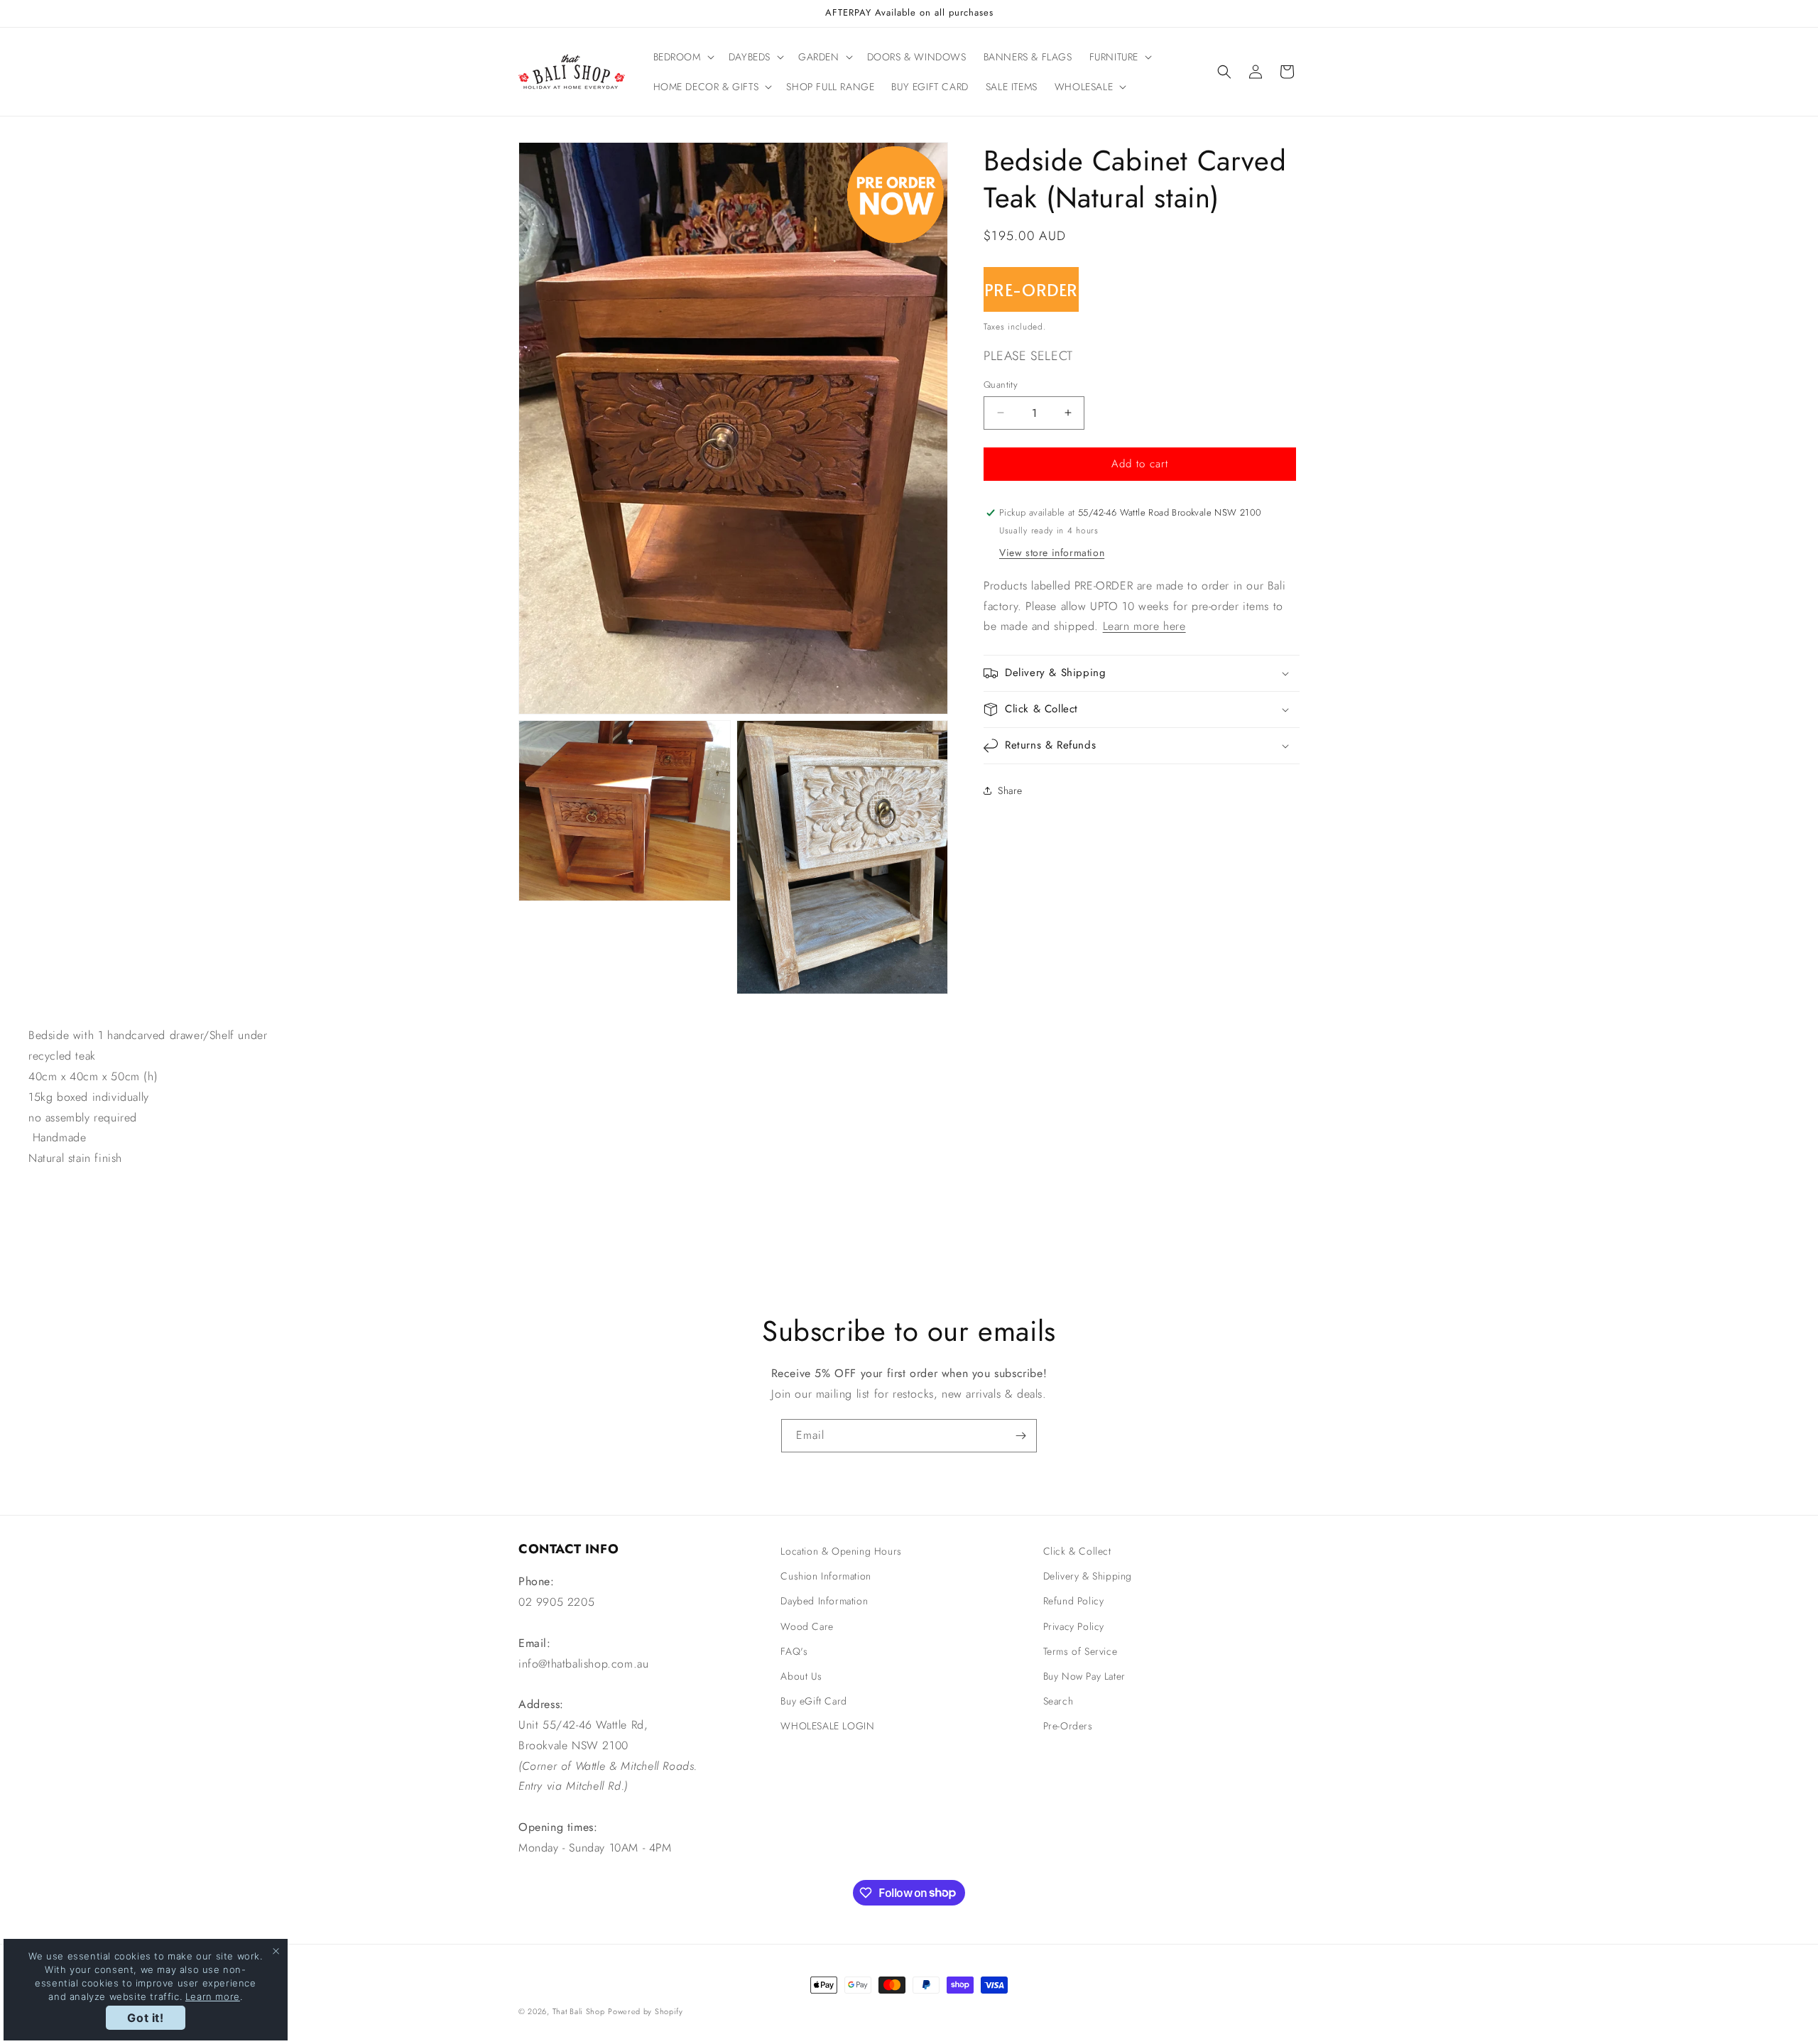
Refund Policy (1074, 1601)
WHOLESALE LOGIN (827, 1726)
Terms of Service (1081, 1651)
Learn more (213, 1996)
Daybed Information (824, 1601)
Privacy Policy (1074, 1626)
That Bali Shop (579, 2011)
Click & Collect (1077, 1551)
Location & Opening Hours (841, 1551)
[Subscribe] (1020, 1436)
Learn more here (1144, 626)
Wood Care (807, 1626)
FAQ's (794, 1651)
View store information (1052, 553)
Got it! (145, 2018)
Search (1058, 1701)
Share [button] (1010, 790)
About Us (801, 1676)
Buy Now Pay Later (1084, 1676)
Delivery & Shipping (1088, 1576)
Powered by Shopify (646, 2011)
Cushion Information (826, 1576)
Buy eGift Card (813, 1701)
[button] (682, 57)
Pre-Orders (1068, 1726)
